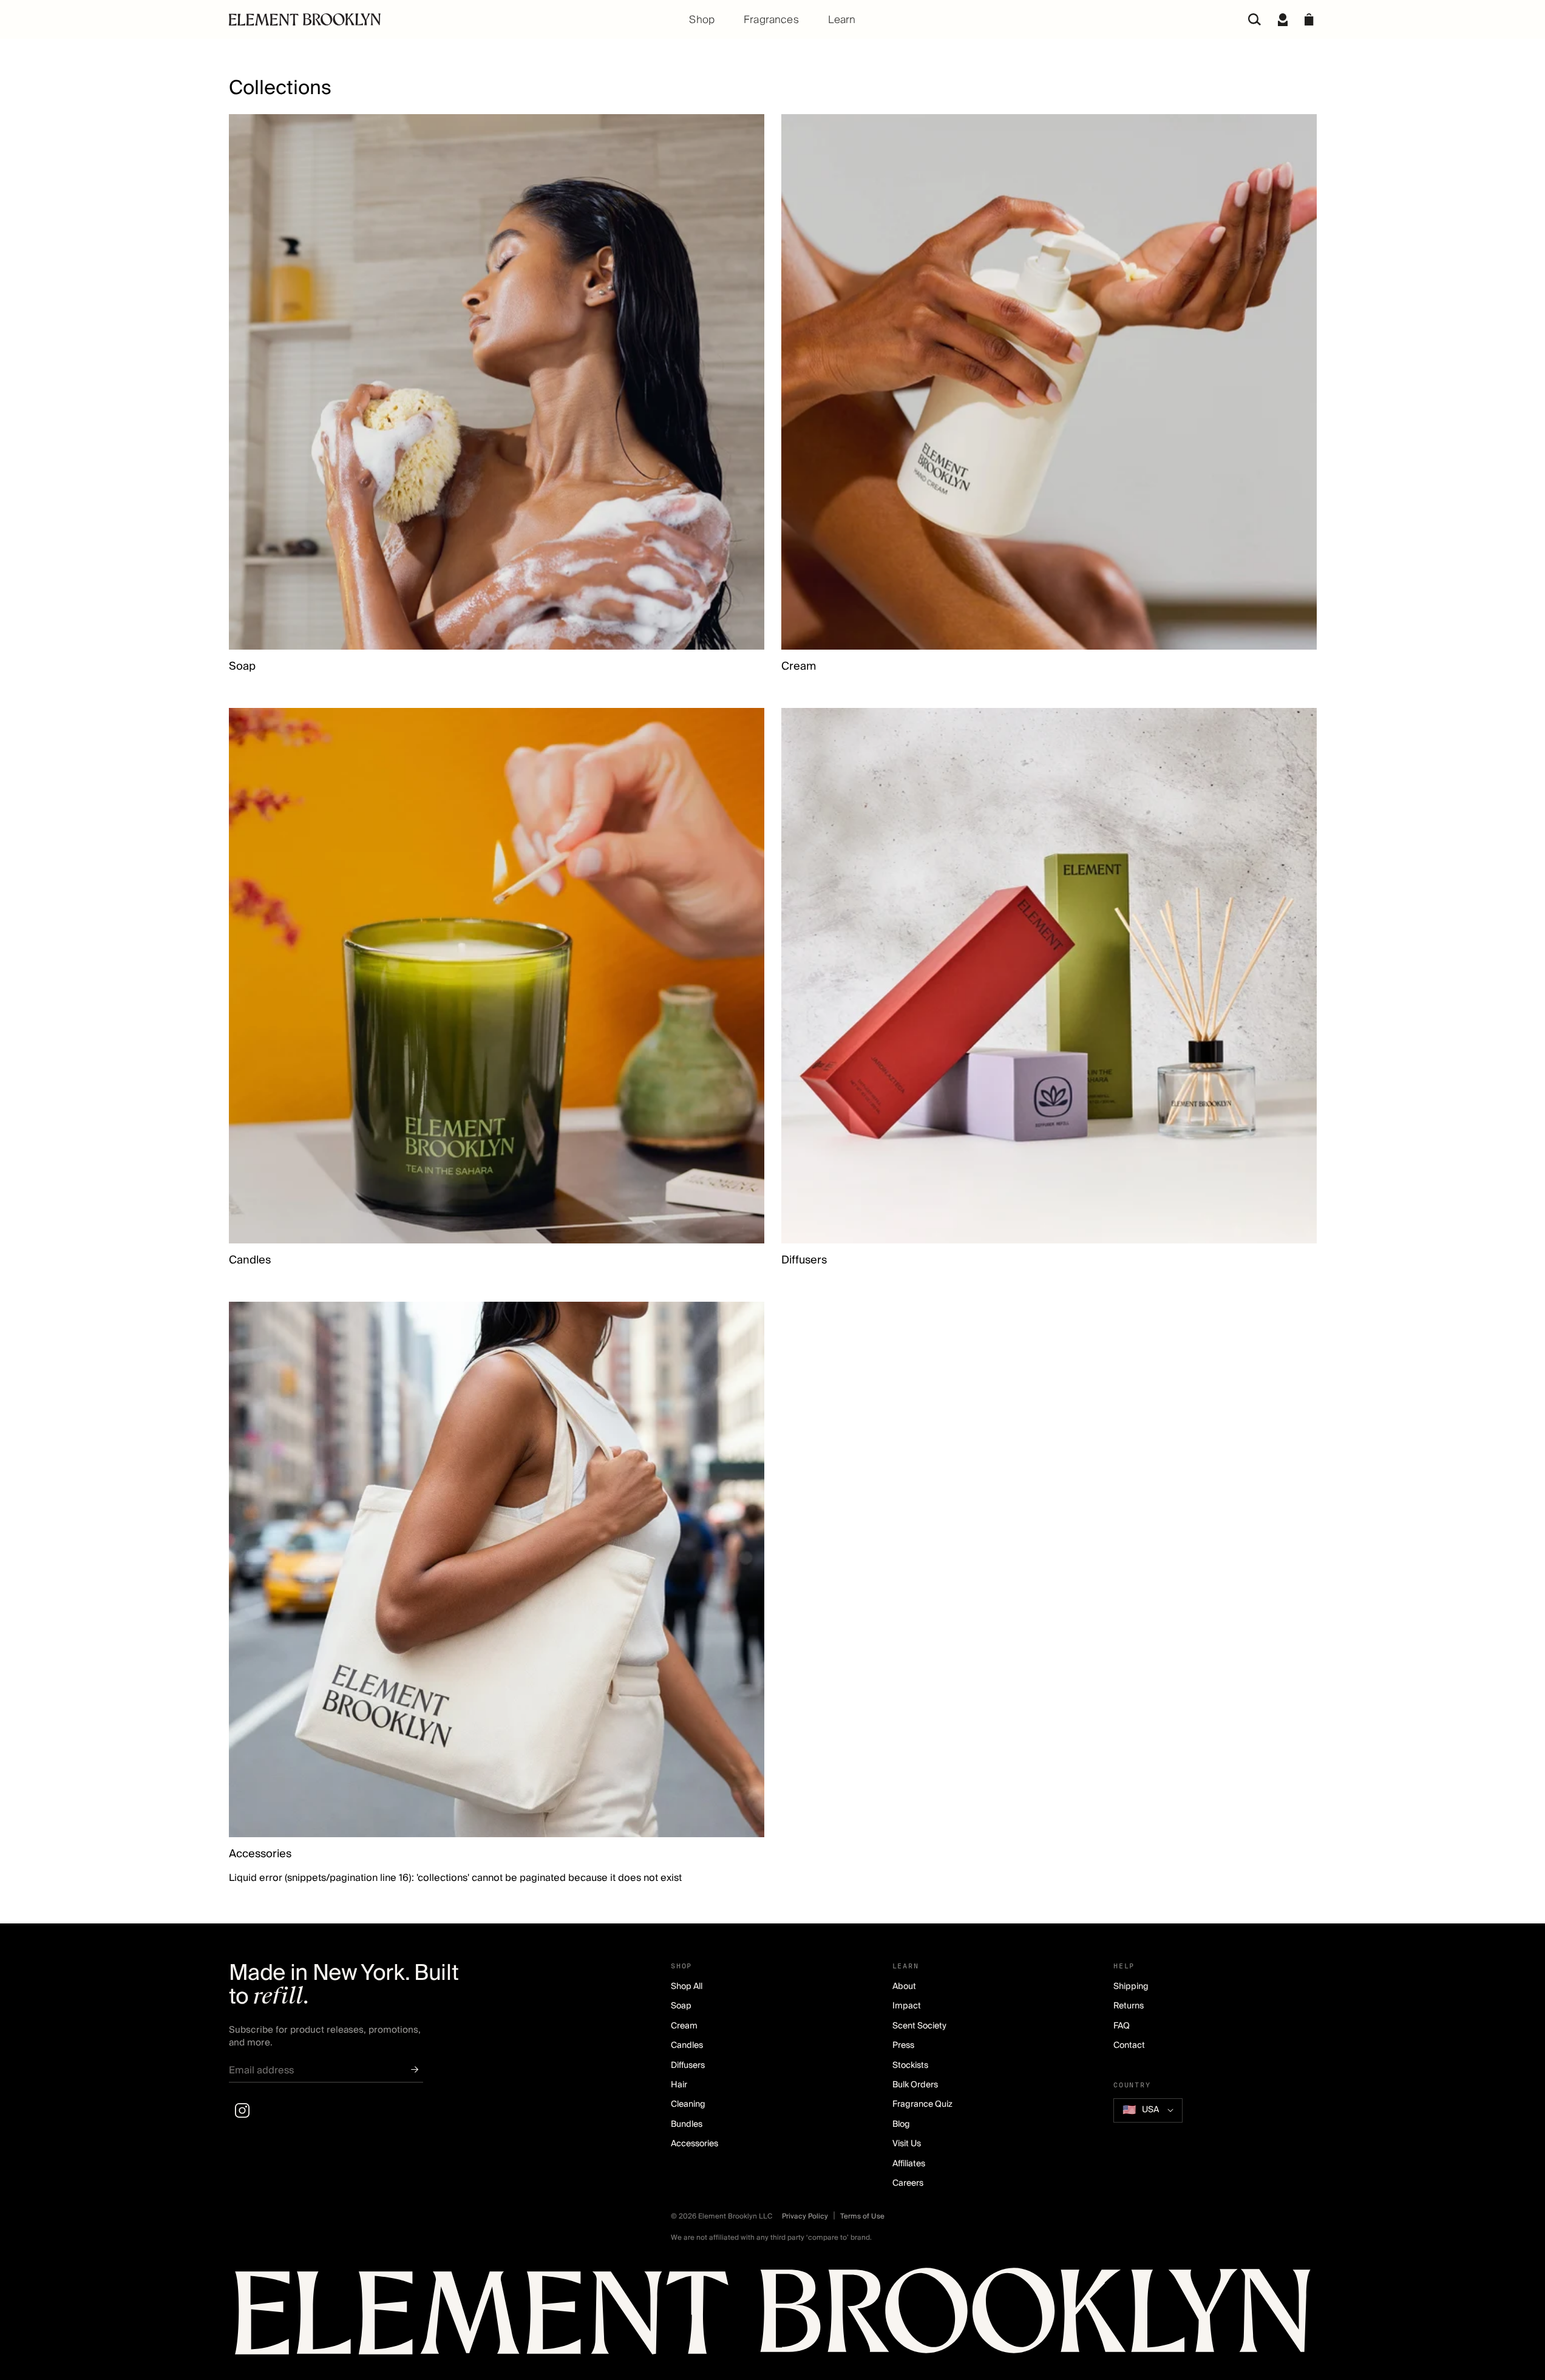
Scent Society (919, 2026)
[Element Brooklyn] (410, 19)
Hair (679, 2085)
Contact (1129, 2045)
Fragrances (771, 20)
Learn (842, 20)
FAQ (1122, 2026)
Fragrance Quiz (922, 2104)
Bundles (687, 2124)
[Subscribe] (415, 2070)
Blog (901, 2124)
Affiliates (909, 2164)
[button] (1309, 19)
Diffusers (804, 1260)
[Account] (1283, 19)
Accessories (260, 1854)
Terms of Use (862, 2216)
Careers (908, 2183)
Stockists (910, 2065)
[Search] (1255, 19)
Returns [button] (1129, 2006)
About (904, 1987)
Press (903, 2045)
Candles (250, 1260)
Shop (702, 20)
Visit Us (907, 2144)
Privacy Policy (805, 2216)
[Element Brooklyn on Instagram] (242, 2110)
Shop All (687, 1987)
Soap (242, 667)
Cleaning (688, 2104)
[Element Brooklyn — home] (773, 2317)
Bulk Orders (915, 2085)
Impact (907, 2006)
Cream (799, 667)
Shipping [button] (1131, 1987)
